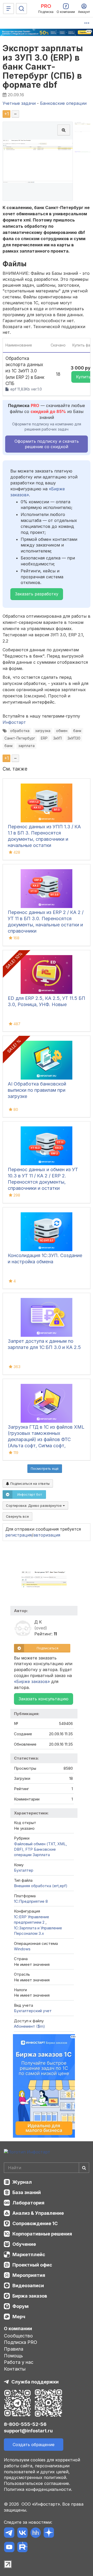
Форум (21, 2306)
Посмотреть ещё (45, 1468)
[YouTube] (9, 2548)
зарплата (26, 746)
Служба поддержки (35, 2382)
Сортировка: (34, 1505)
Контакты (15, 2369)
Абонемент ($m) (29, 2026)
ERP (44, 738)
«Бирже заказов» (32, 1681)
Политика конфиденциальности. (38, 2489)
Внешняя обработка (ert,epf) (41, 1886)
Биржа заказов (30, 2296)
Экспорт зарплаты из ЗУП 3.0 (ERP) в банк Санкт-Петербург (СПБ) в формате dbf (43, 67)
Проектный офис (32, 2265)
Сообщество (18, 2336)
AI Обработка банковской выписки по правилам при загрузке (37, 1090)
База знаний (27, 2192)
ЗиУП (57, 738)
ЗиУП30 (74, 738)
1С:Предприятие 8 (31, 1901)
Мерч (19, 2317)
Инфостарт (14, 722)
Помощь (13, 2356)
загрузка (43, 731)
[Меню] (9, 9)
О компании (18, 2328)
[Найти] (84, 2168)
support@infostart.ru (28, 2431)
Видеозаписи (28, 2286)
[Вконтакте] (22, 2533)
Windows (22, 1949)
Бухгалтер (24, 1870)
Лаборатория (28, 2203)
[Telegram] (9, 2533)
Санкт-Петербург (20, 738)
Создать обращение (34, 2445)
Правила (14, 2349)
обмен (62, 731)
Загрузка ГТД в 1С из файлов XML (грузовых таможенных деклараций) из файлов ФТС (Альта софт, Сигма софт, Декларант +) (46, 1439)
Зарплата (41, 1855)
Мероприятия (29, 2275)
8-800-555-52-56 (25, 2424)
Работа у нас (19, 2362)
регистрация (19, 1535)
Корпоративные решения (42, 2234)
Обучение (24, 2244)
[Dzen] (49, 2533)
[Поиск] (21, 9)
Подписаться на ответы (29, 1483)
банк (77, 731)
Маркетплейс (29, 2254)
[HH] (36, 2533)
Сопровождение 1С (35, 2223)
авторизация (47, 1535)
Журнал (22, 2182)
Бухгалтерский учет (33, 2011)
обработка (20, 731)
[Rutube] (22, 2548)
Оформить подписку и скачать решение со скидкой (47, 444)
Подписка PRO (21, 2342)
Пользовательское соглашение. (37, 2483)
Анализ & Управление (38, 2213)
